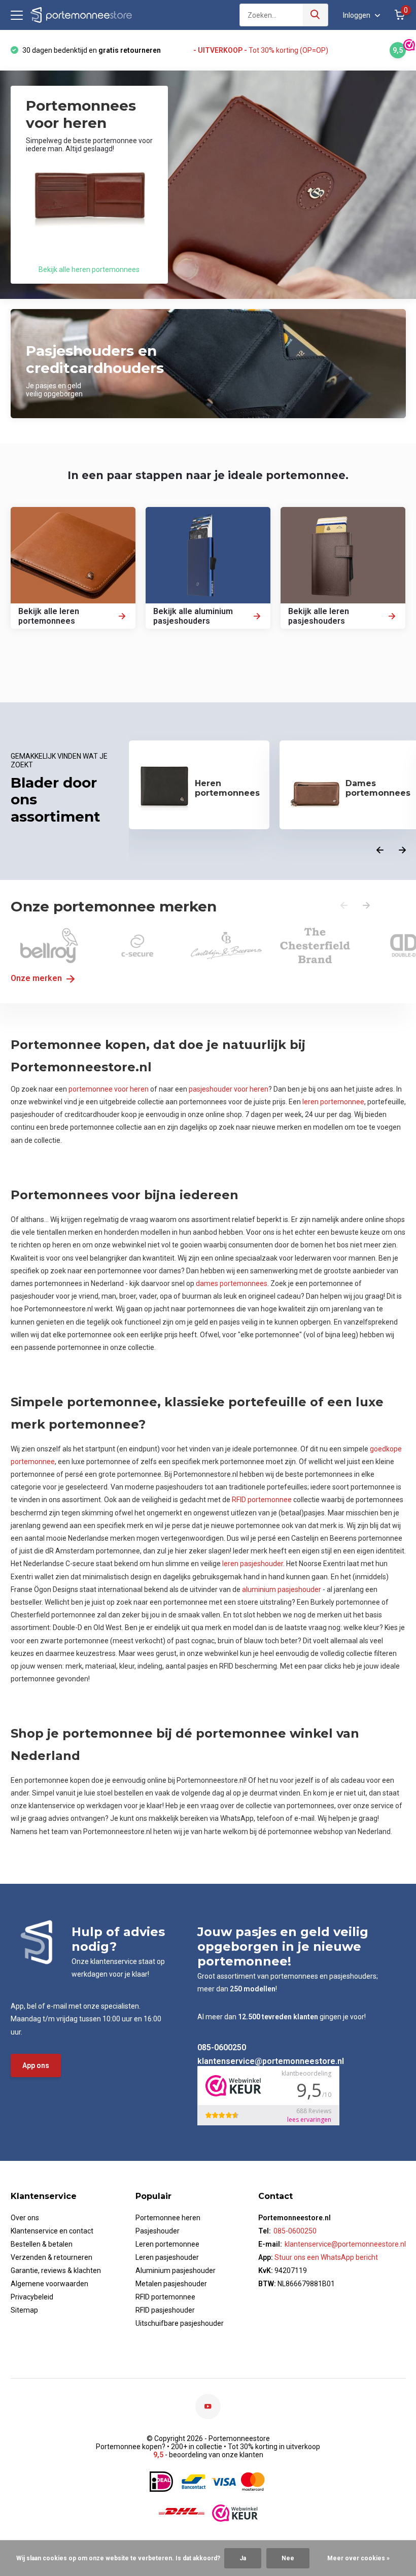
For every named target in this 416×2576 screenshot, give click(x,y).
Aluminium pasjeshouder (176, 2270)
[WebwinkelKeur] (235, 2513)
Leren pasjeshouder (167, 2257)
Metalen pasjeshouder (171, 2284)
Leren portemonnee (167, 2244)
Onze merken (37, 978)
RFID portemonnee (262, 1500)
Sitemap (24, 2310)
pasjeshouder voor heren (229, 1089)
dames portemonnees (232, 1283)
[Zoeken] (316, 15)
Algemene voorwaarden (49, 2284)
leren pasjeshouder (253, 1564)
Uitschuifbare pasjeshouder (180, 2323)
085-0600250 (222, 2047)
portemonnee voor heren (109, 1089)
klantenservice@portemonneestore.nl (271, 2061)
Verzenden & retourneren (51, 2257)
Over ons (25, 2218)
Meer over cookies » (358, 2558)
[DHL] (182, 2513)
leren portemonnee (333, 1102)
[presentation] (380, 851)
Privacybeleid (32, 2297)
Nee (288, 2558)
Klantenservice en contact (52, 2231)
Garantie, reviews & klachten (56, 2270)
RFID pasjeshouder (165, 2310)
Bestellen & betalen (42, 2244)
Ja (243, 2558)
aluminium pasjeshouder (282, 1589)
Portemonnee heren (168, 2218)
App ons (36, 2065)
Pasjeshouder (158, 2231)
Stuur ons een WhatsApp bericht (325, 2257)
